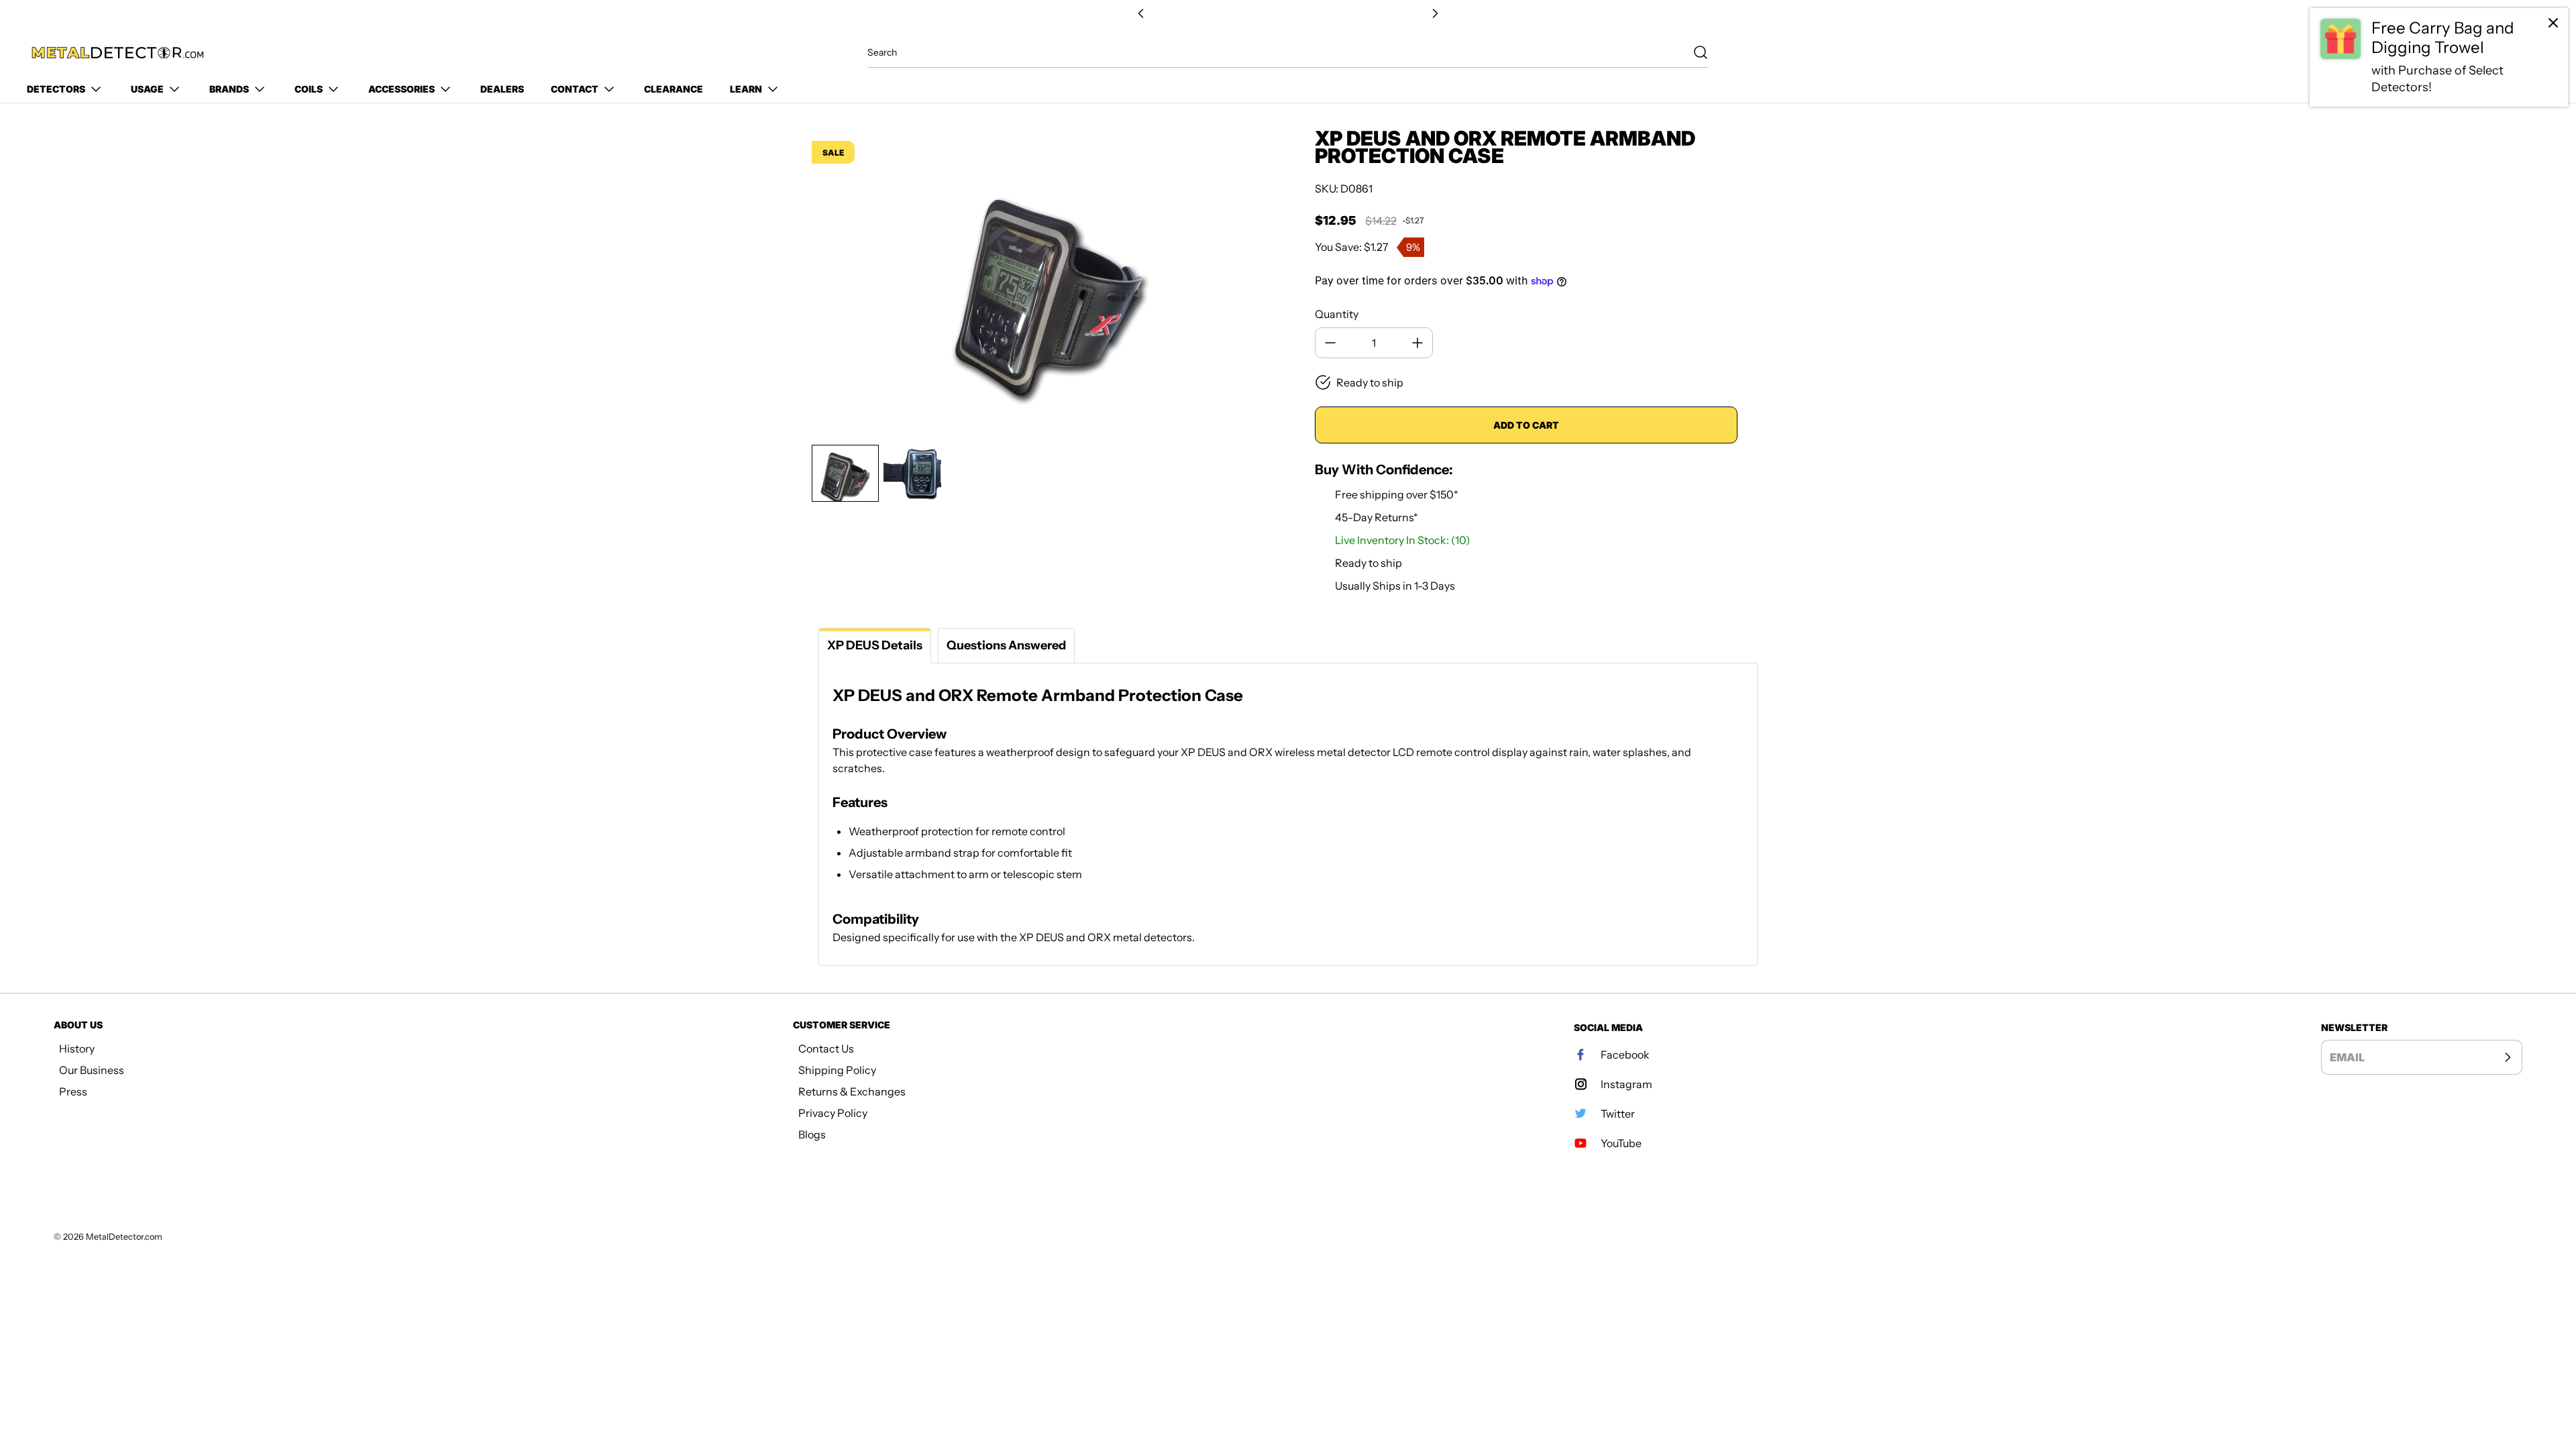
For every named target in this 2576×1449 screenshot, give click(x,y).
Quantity (1337, 314)
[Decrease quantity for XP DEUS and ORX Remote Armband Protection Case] (1330, 343)
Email (2347, 1057)
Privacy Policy (833, 1113)
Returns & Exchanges (852, 1091)
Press (73, 1091)
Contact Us (826, 1049)
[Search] (1694, 52)
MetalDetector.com (124, 1237)
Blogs (812, 1134)
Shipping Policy (837, 1070)
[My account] (2505, 53)
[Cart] (2534, 53)
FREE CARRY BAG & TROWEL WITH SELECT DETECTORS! (1288, 14)
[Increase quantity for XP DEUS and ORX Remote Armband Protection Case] (1417, 343)
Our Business (92, 1070)
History (77, 1049)
